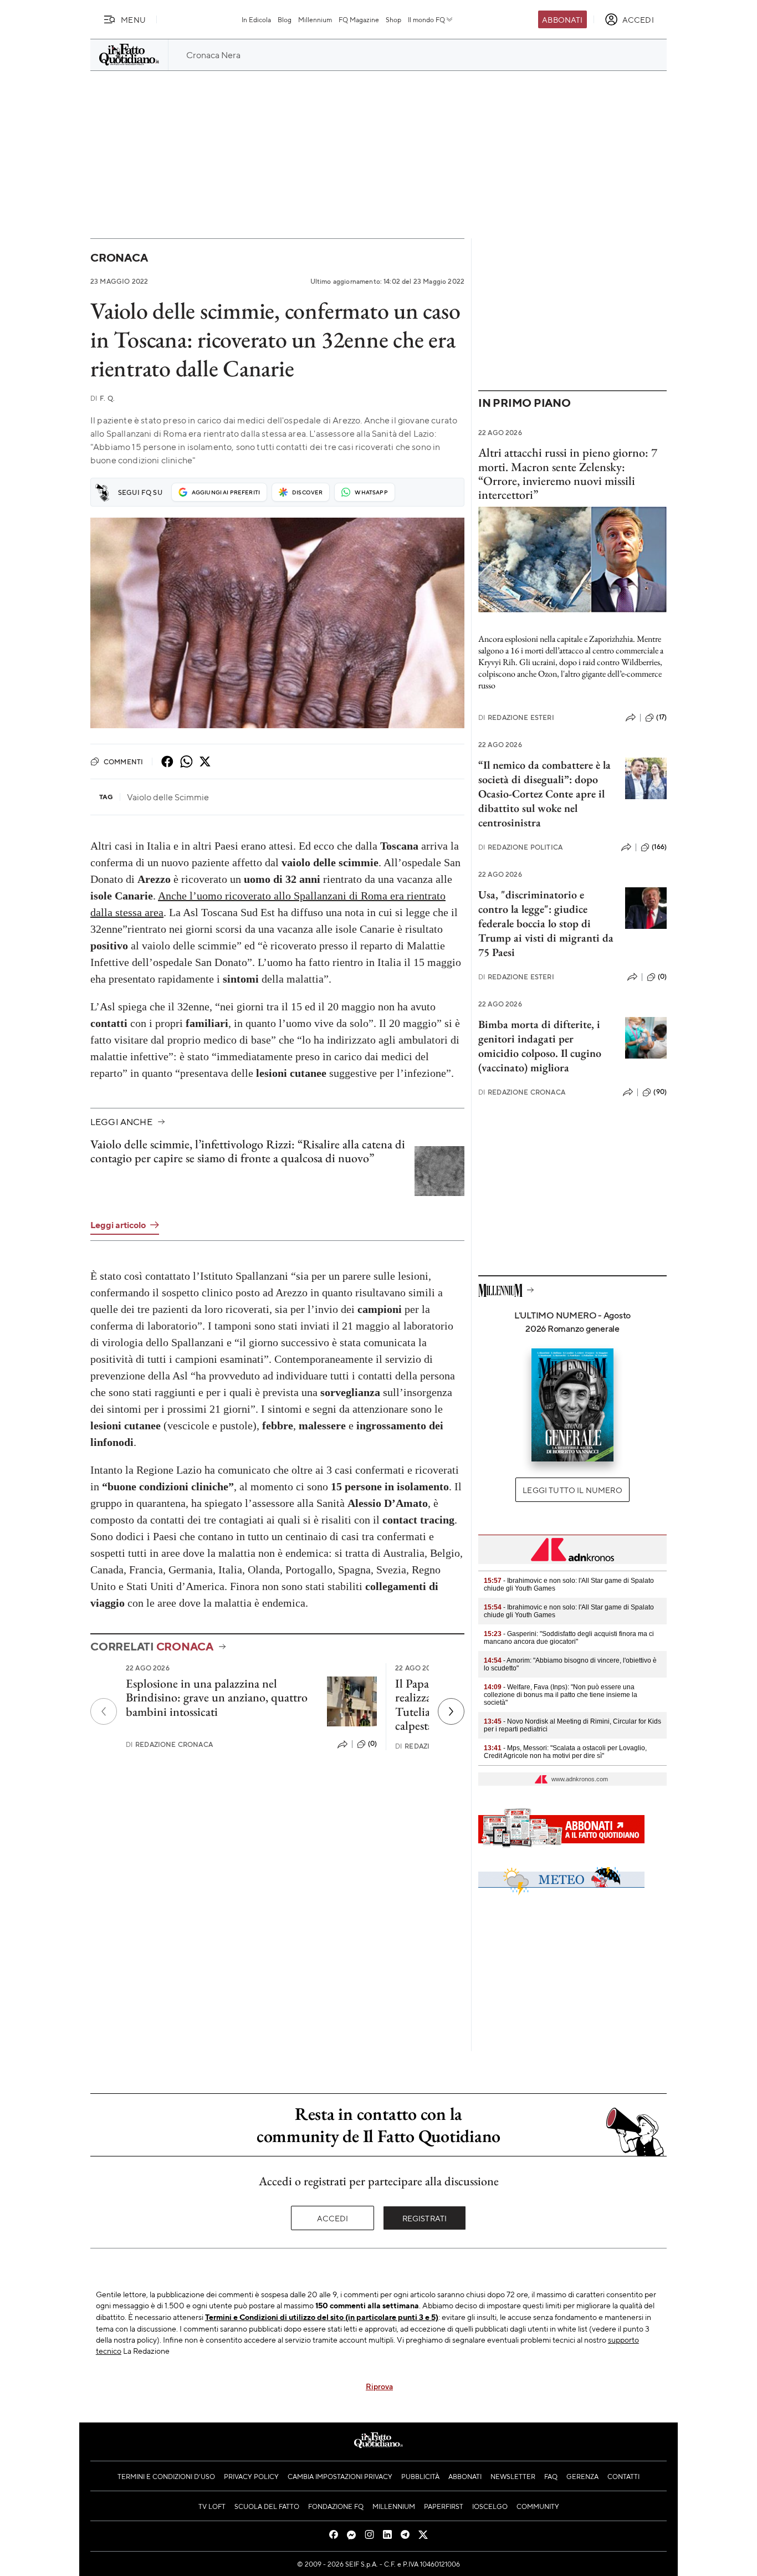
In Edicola (256, 19)
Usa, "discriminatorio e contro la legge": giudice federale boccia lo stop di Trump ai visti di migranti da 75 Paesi (546, 923)
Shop (393, 19)
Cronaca (119, 257)
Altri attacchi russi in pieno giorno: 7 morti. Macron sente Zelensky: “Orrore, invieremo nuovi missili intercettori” (568, 474)
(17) (661, 717)
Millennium (315, 19)
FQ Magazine (359, 19)
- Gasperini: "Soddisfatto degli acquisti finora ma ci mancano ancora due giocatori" (569, 1638)
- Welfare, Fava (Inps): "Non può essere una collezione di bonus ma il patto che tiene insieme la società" (561, 1695)
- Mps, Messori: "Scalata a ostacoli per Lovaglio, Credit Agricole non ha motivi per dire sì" (565, 1752)
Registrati (425, 2218)
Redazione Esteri (516, 717)
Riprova (379, 2386)
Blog (285, 19)
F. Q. (103, 398)
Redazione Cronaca (169, 1744)
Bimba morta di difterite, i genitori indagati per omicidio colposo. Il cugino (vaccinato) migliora (540, 1046)
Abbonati (562, 19)
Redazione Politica (520, 847)
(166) (659, 847)
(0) (372, 1744)
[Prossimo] (451, 1711)
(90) (660, 1092)
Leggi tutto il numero (572, 1490)
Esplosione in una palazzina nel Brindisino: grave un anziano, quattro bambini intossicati (217, 1698)
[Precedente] (104, 1711)
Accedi (333, 2218)
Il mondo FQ (426, 19)
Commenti (123, 761)
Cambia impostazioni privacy (340, 2476)
